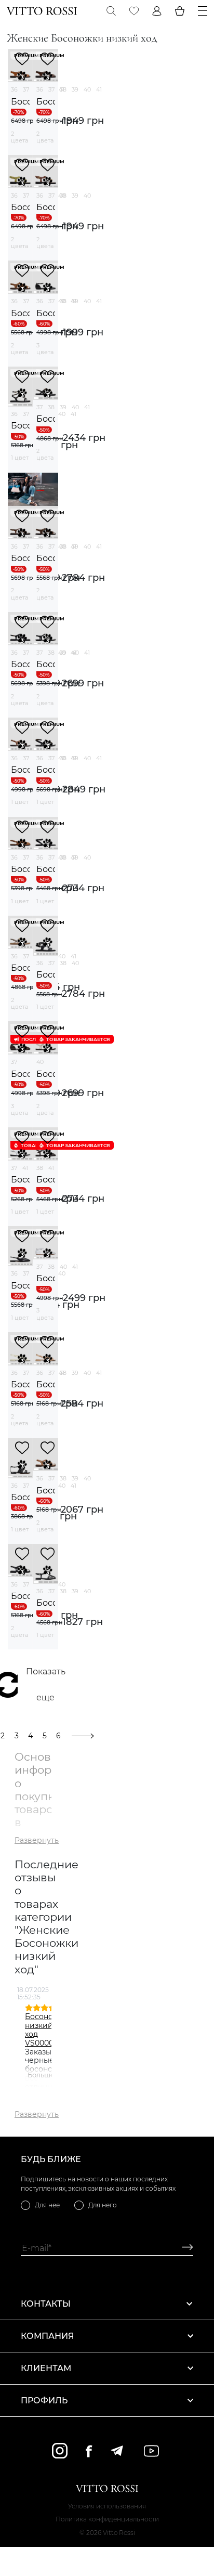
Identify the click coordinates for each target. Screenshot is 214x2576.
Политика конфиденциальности (107, 2519)
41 (99, 89)
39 (75, 89)
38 (63, 89)
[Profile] (157, 11)
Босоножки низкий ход (20, 102)
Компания (48, 2336)
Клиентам (46, 2368)
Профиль (44, 2401)
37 (26, 89)
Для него (103, 2205)
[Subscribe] (184, 2248)
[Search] (111, 11)
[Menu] (203, 11)
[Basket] (180, 11)
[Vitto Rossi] (42, 11)
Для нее (47, 2205)
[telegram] (117, 2451)
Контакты (46, 2304)
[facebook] (89, 2451)
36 (14, 89)
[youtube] (151, 2451)
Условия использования (107, 2506)
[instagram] (60, 2451)
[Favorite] (134, 11)
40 (87, 89)
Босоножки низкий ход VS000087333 (50, 2029)
